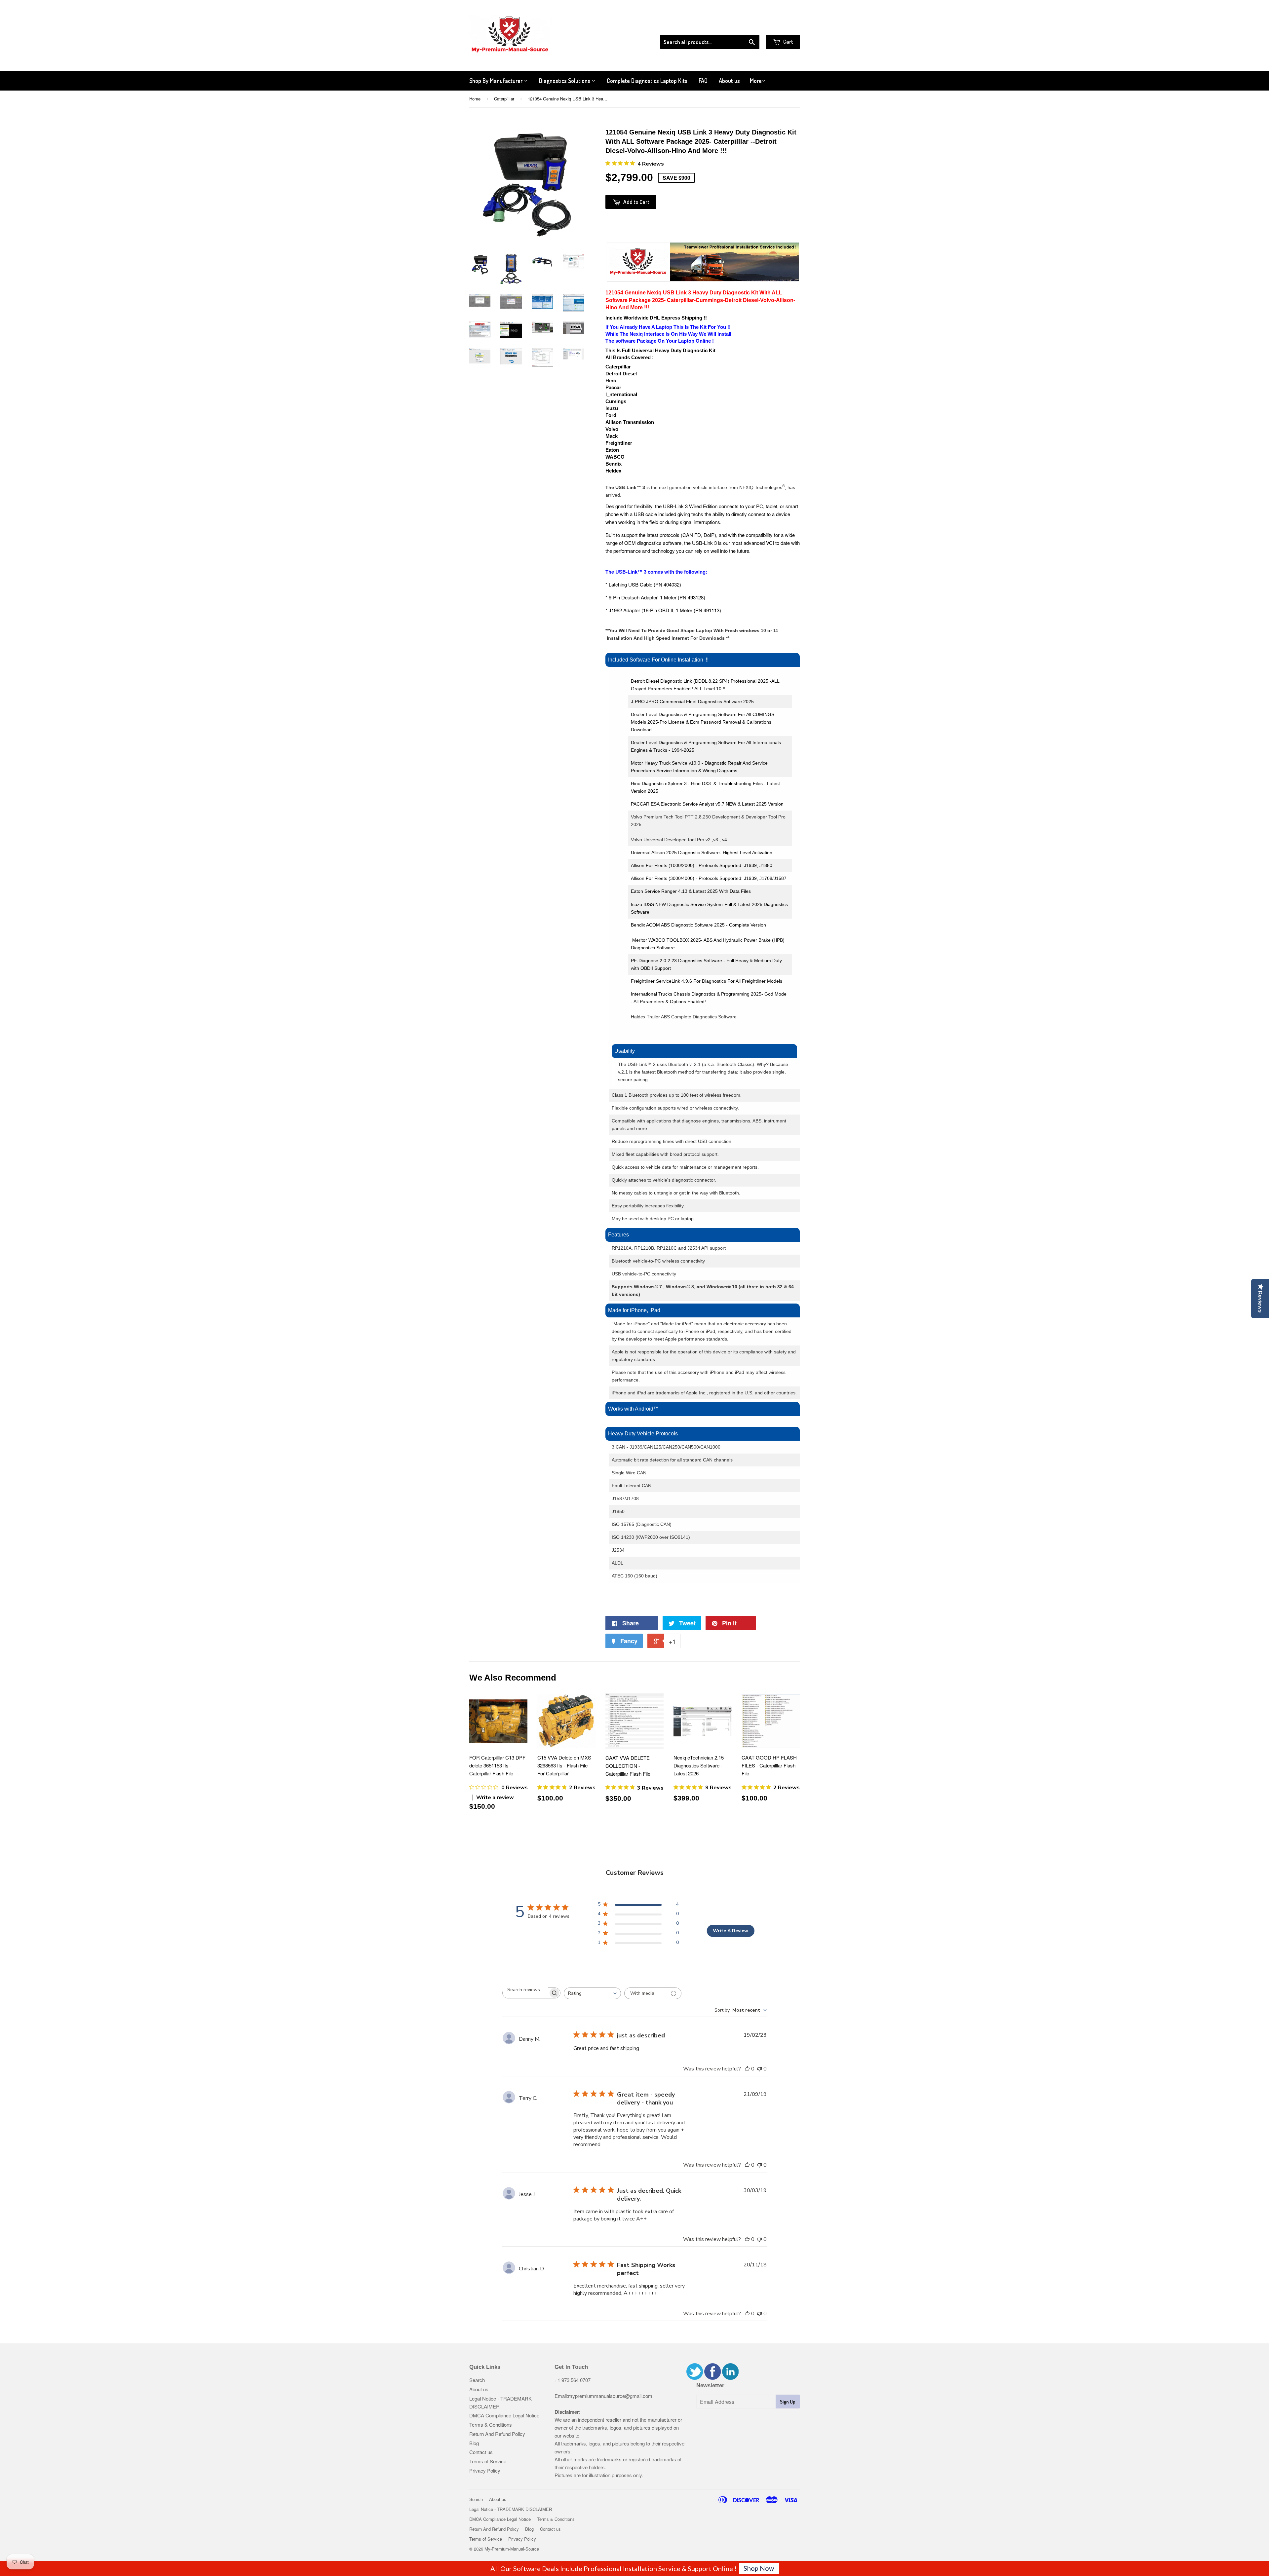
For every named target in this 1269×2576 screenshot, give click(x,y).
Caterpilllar (504, 99)
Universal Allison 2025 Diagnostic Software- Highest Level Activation (702, 852)
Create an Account (781, 26)
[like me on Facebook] (712, 2378)
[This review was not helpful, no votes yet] (759, 2069)
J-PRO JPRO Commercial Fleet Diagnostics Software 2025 (692, 701)
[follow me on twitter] (695, 2378)
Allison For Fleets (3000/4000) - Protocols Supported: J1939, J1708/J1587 (709, 878)
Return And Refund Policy (497, 2434)
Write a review (495, 1798)
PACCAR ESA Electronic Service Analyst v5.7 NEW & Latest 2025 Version (707, 804)
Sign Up (788, 2402)
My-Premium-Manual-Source (512, 2549)
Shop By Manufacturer (497, 81)
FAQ (703, 81)
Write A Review (731, 1931)
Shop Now (759, 2568)
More (756, 81)
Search (477, 2380)
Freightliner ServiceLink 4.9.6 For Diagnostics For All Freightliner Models (707, 981)
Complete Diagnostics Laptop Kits (647, 81)
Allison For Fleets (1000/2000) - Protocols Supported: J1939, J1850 (702, 865)
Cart (788, 41)
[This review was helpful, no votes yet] (747, 2069)
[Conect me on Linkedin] (730, 2378)
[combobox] (592, 1993)
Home (475, 99)
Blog (474, 2443)
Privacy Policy (485, 2470)
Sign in (745, 26)
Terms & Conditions (491, 2424)
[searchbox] (525, 1990)
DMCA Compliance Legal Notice (504, 2415)
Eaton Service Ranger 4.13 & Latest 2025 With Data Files (692, 891)
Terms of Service (488, 2461)
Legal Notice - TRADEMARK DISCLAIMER (511, 2509)
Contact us (481, 2452)
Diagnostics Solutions (565, 81)
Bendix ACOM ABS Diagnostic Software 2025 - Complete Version (699, 925)
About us (729, 81)
